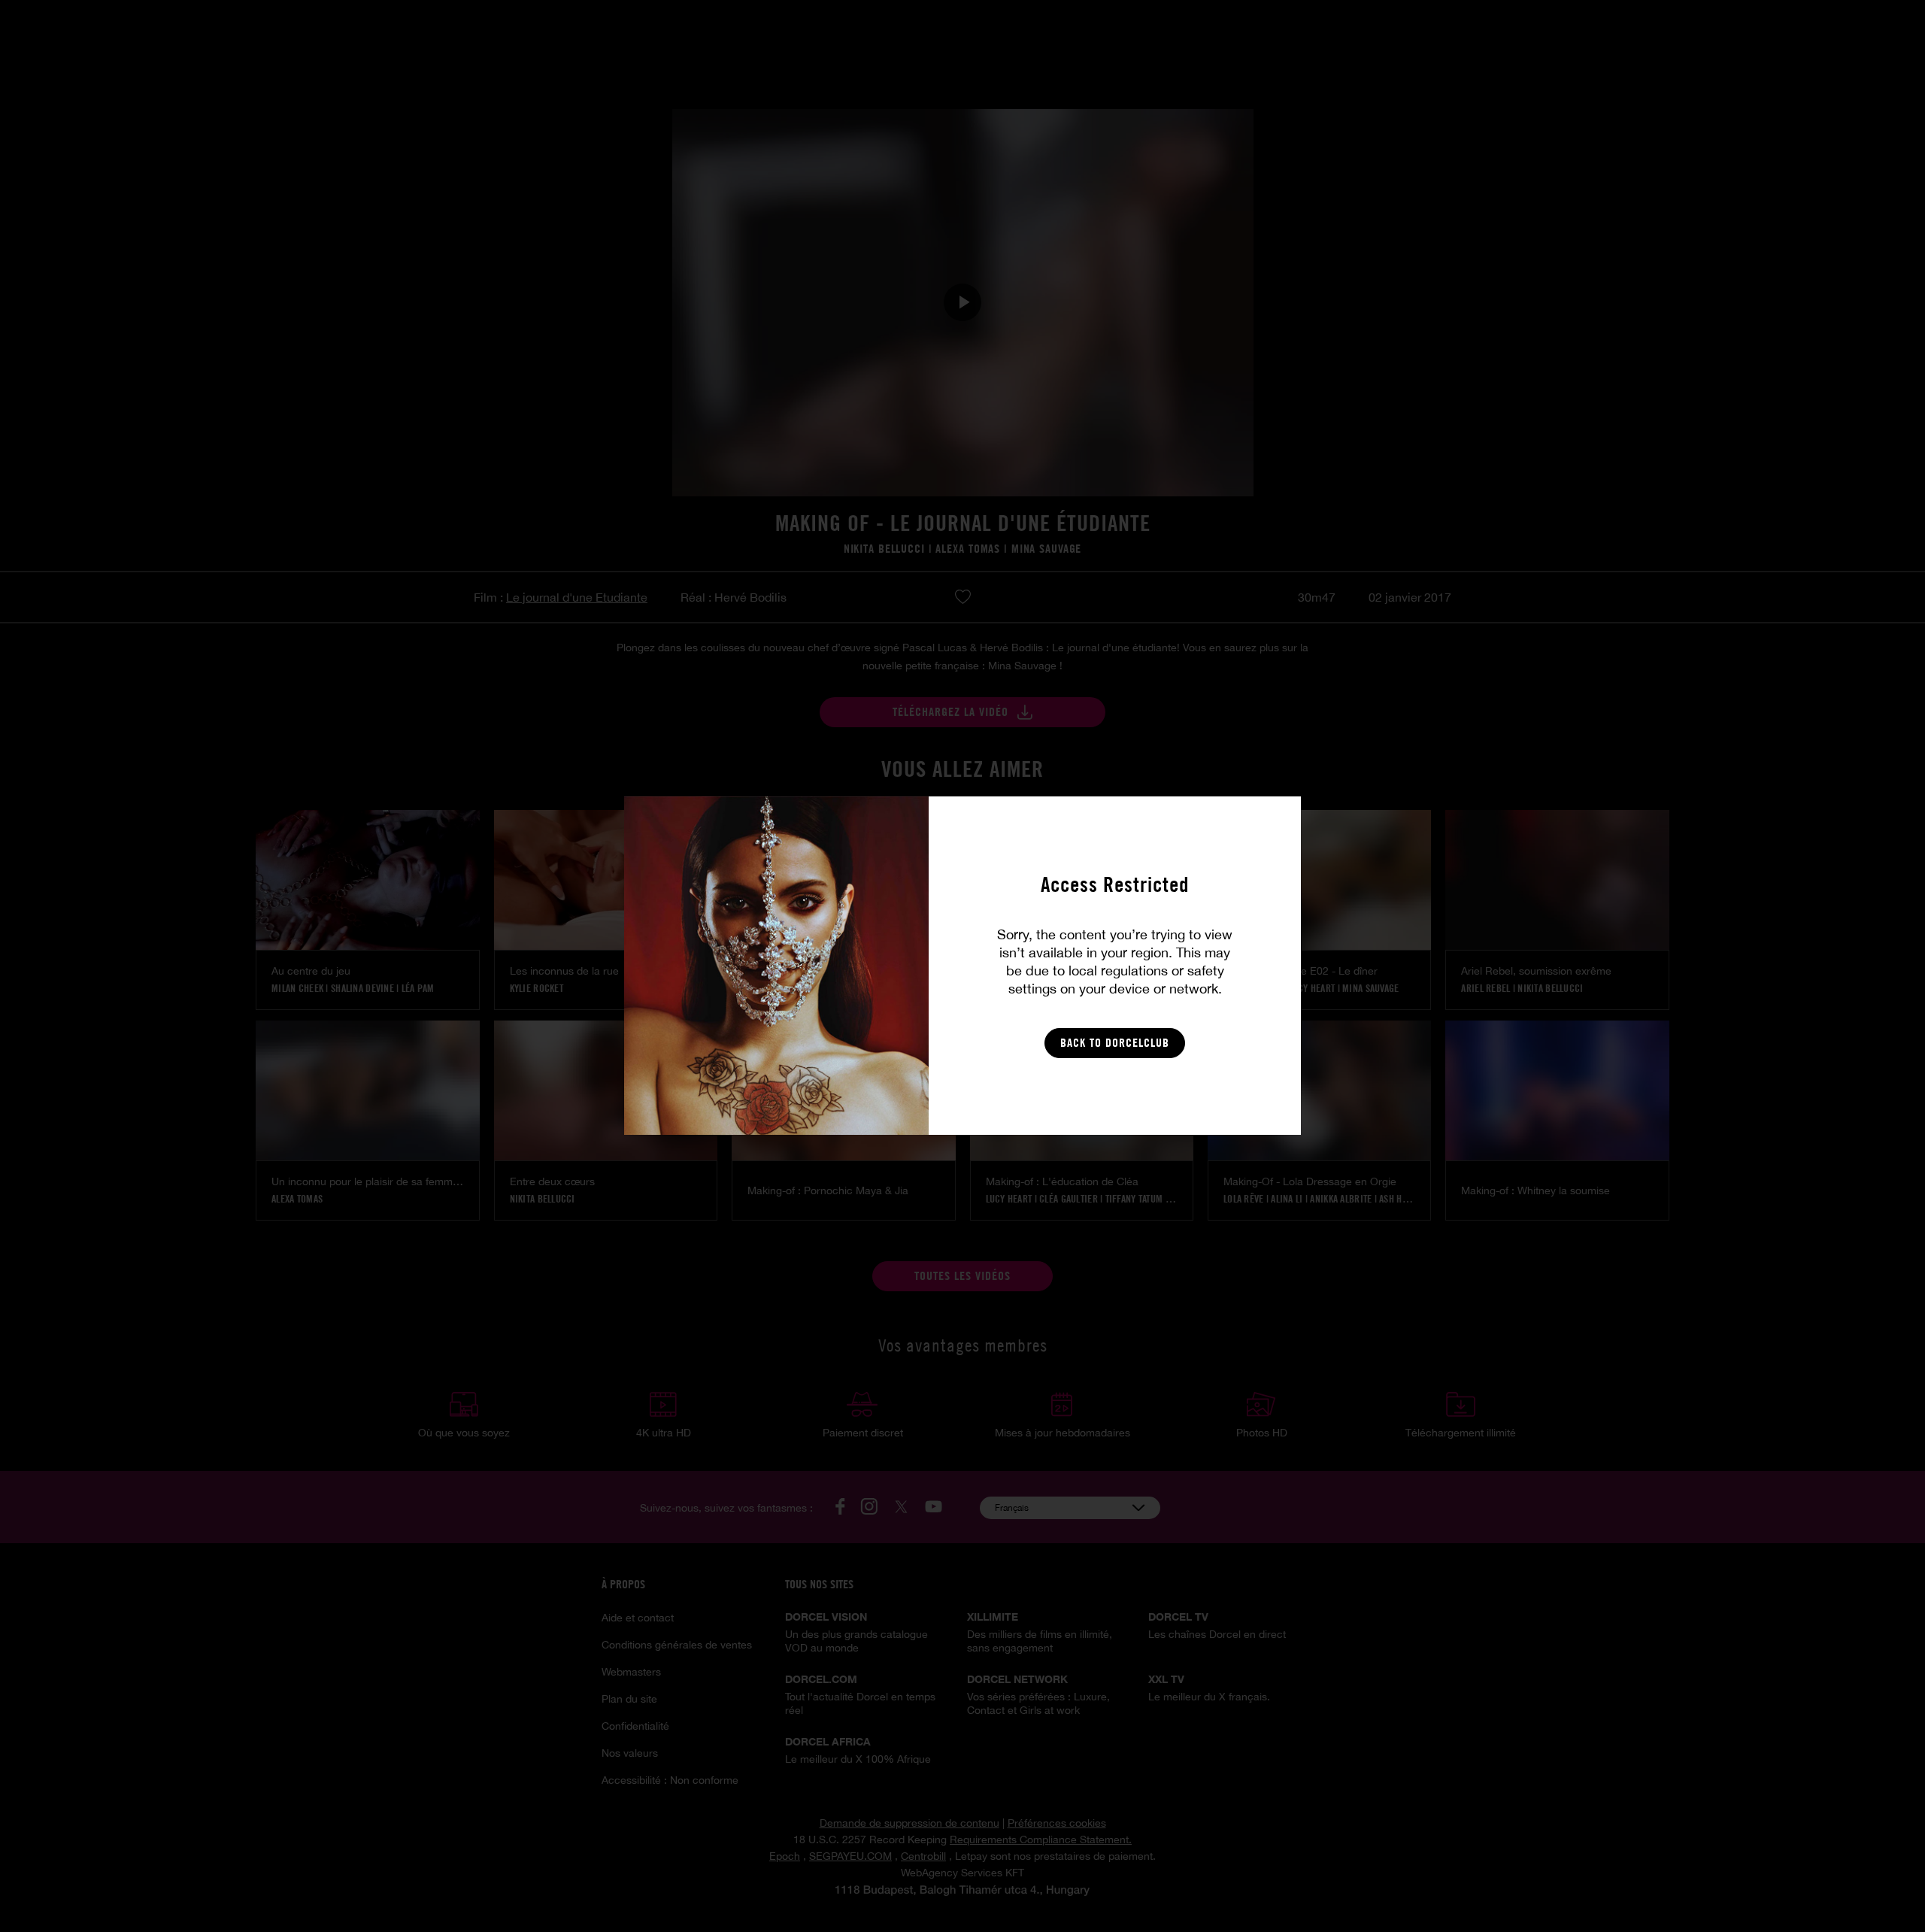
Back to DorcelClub (1115, 1043)
